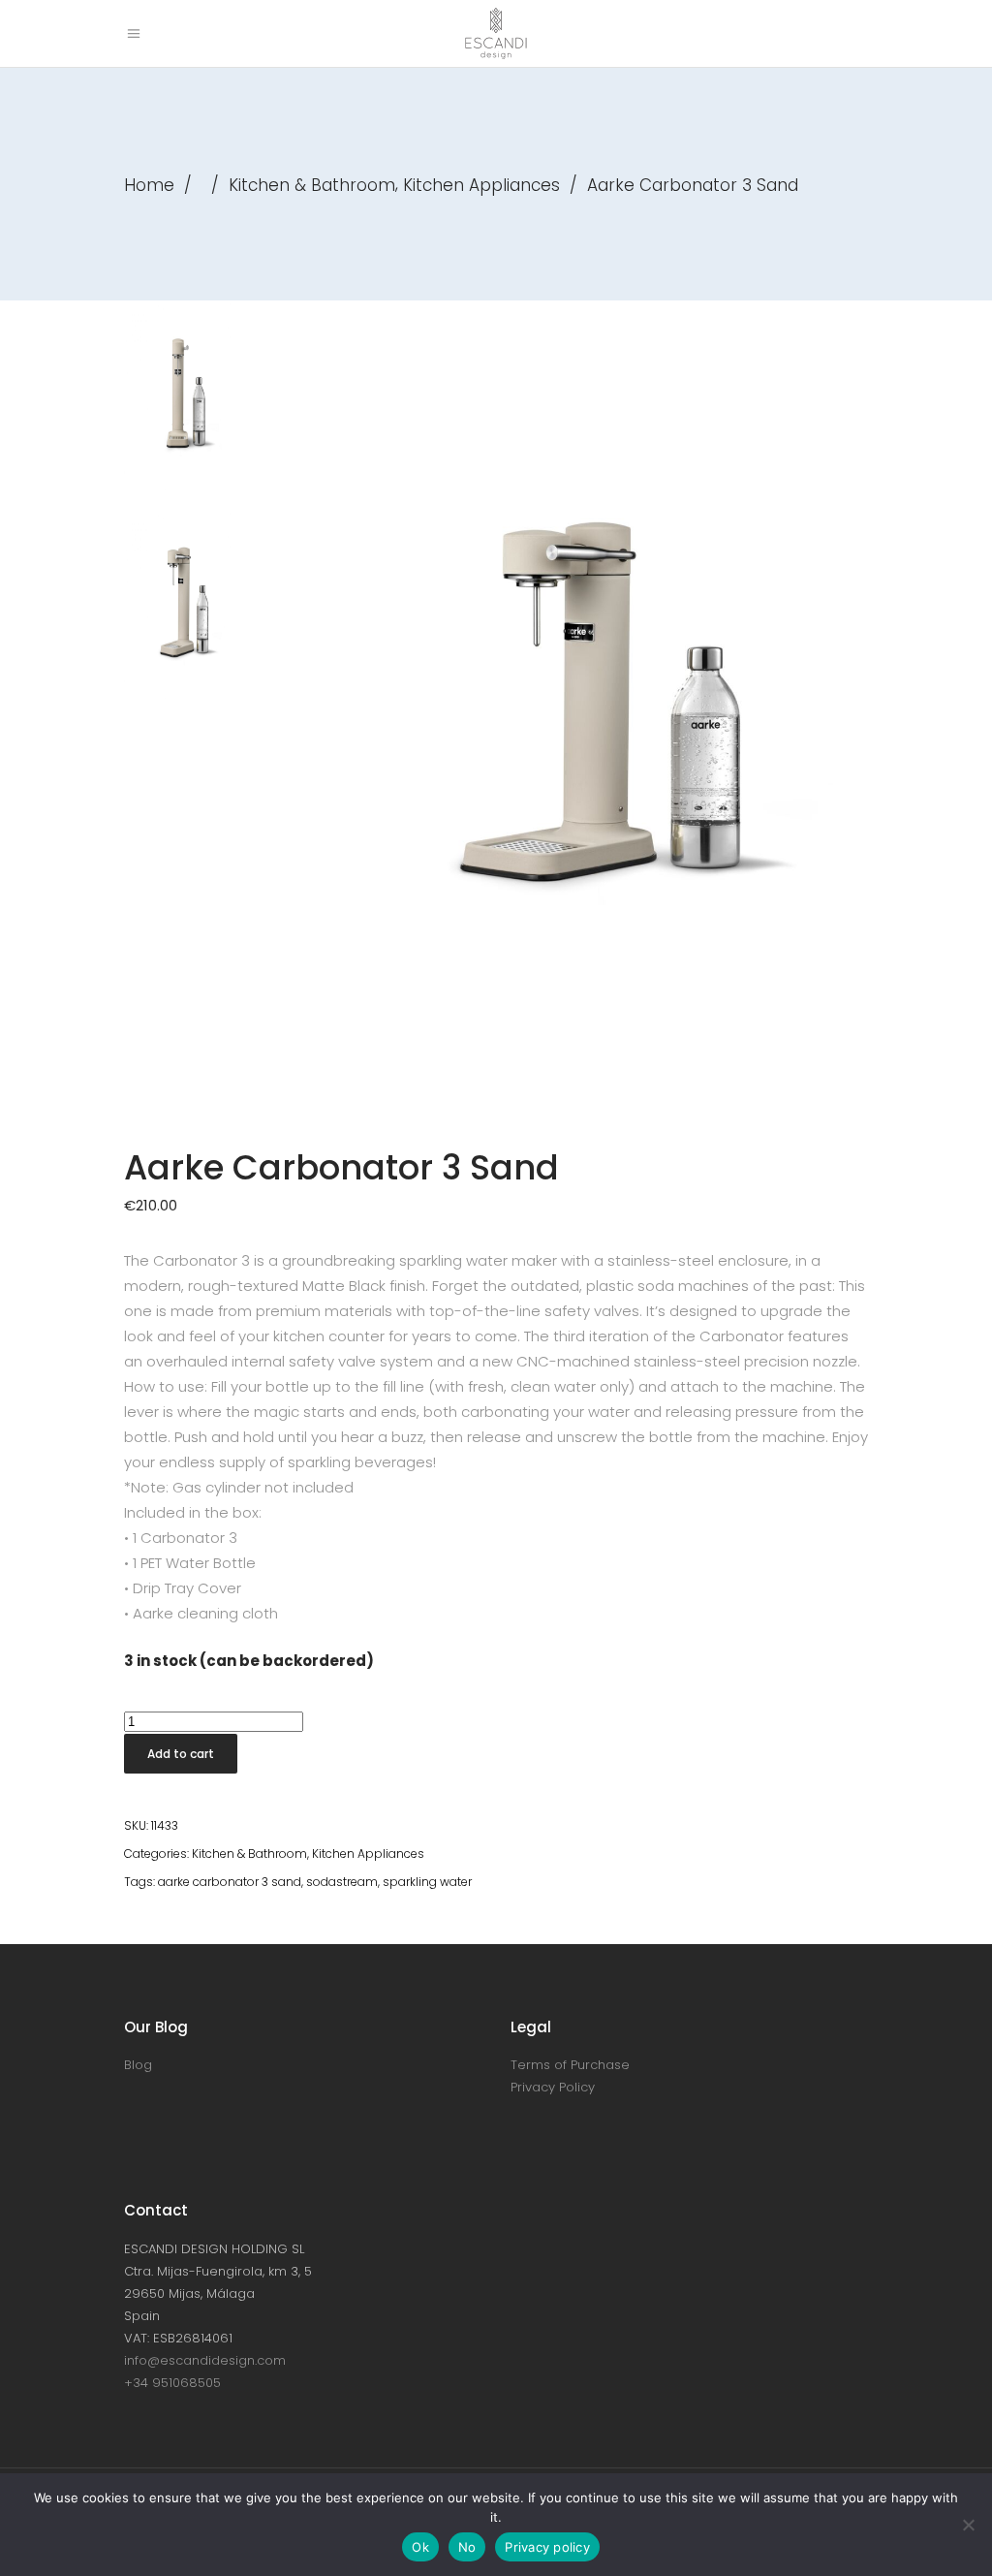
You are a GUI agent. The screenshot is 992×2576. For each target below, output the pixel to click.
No (467, 2547)
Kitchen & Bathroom (312, 185)
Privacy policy (547, 2547)
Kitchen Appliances (481, 185)
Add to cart (181, 1754)
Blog (138, 2065)
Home (149, 185)
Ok (420, 2547)
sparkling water (427, 1882)
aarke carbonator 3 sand (230, 1882)
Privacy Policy (553, 2087)
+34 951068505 (172, 2383)
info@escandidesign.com (205, 2360)
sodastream (342, 1882)
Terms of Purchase (570, 2065)
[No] (968, 2525)
